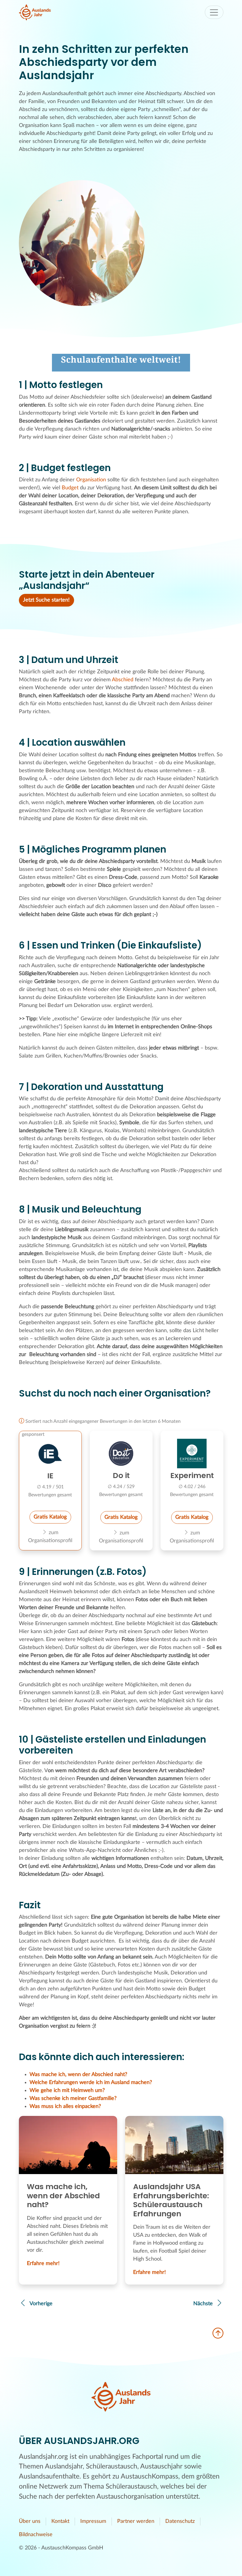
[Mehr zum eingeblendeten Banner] (121, 363)
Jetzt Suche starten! (46, 600)
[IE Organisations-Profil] (50, 1454)
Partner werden (136, 2521)
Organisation (91, 480)
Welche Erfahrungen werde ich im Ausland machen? (91, 2083)
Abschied (123, 680)
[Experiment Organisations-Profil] (192, 1454)
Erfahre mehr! (43, 2264)
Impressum (93, 2521)
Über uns (30, 2521)
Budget (70, 488)
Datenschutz (180, 2521)
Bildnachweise (36, 2535)
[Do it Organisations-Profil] (121, 1454)
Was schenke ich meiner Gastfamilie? (73, 2098)
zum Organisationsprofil (50, 1537)
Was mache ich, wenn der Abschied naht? (78, 2075)
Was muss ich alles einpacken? (65, 2106)
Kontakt (60, 2521)
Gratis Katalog (50, 1517)
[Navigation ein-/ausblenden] (214, 12)
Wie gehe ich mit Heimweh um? (67, 2091)
